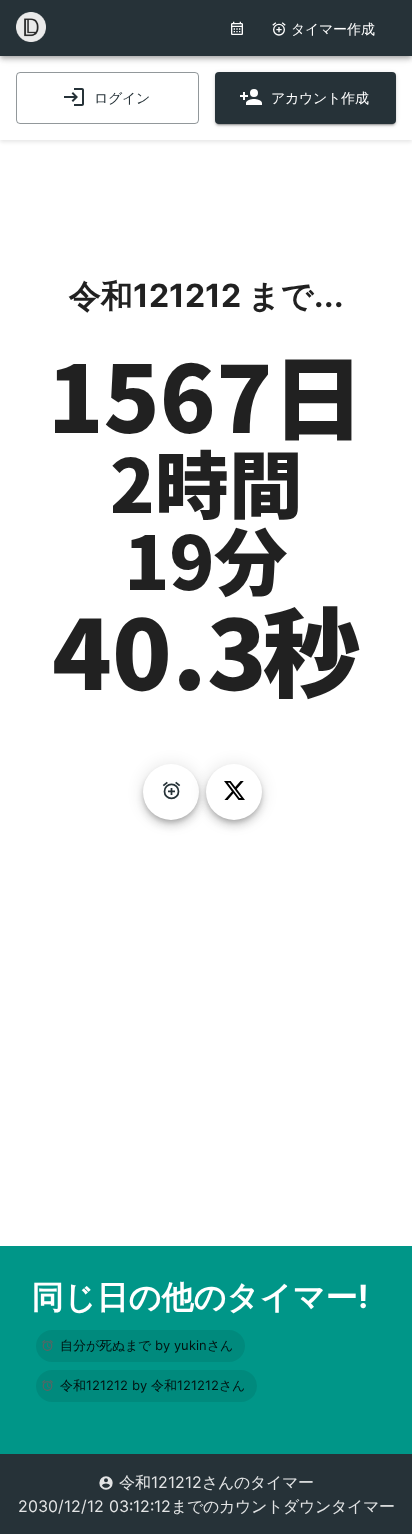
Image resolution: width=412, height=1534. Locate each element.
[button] (140, 1346)
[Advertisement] (206, 190)
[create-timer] (171, 792)
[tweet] (234, 792)
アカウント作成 (320, 97)
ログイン (122, 97)
